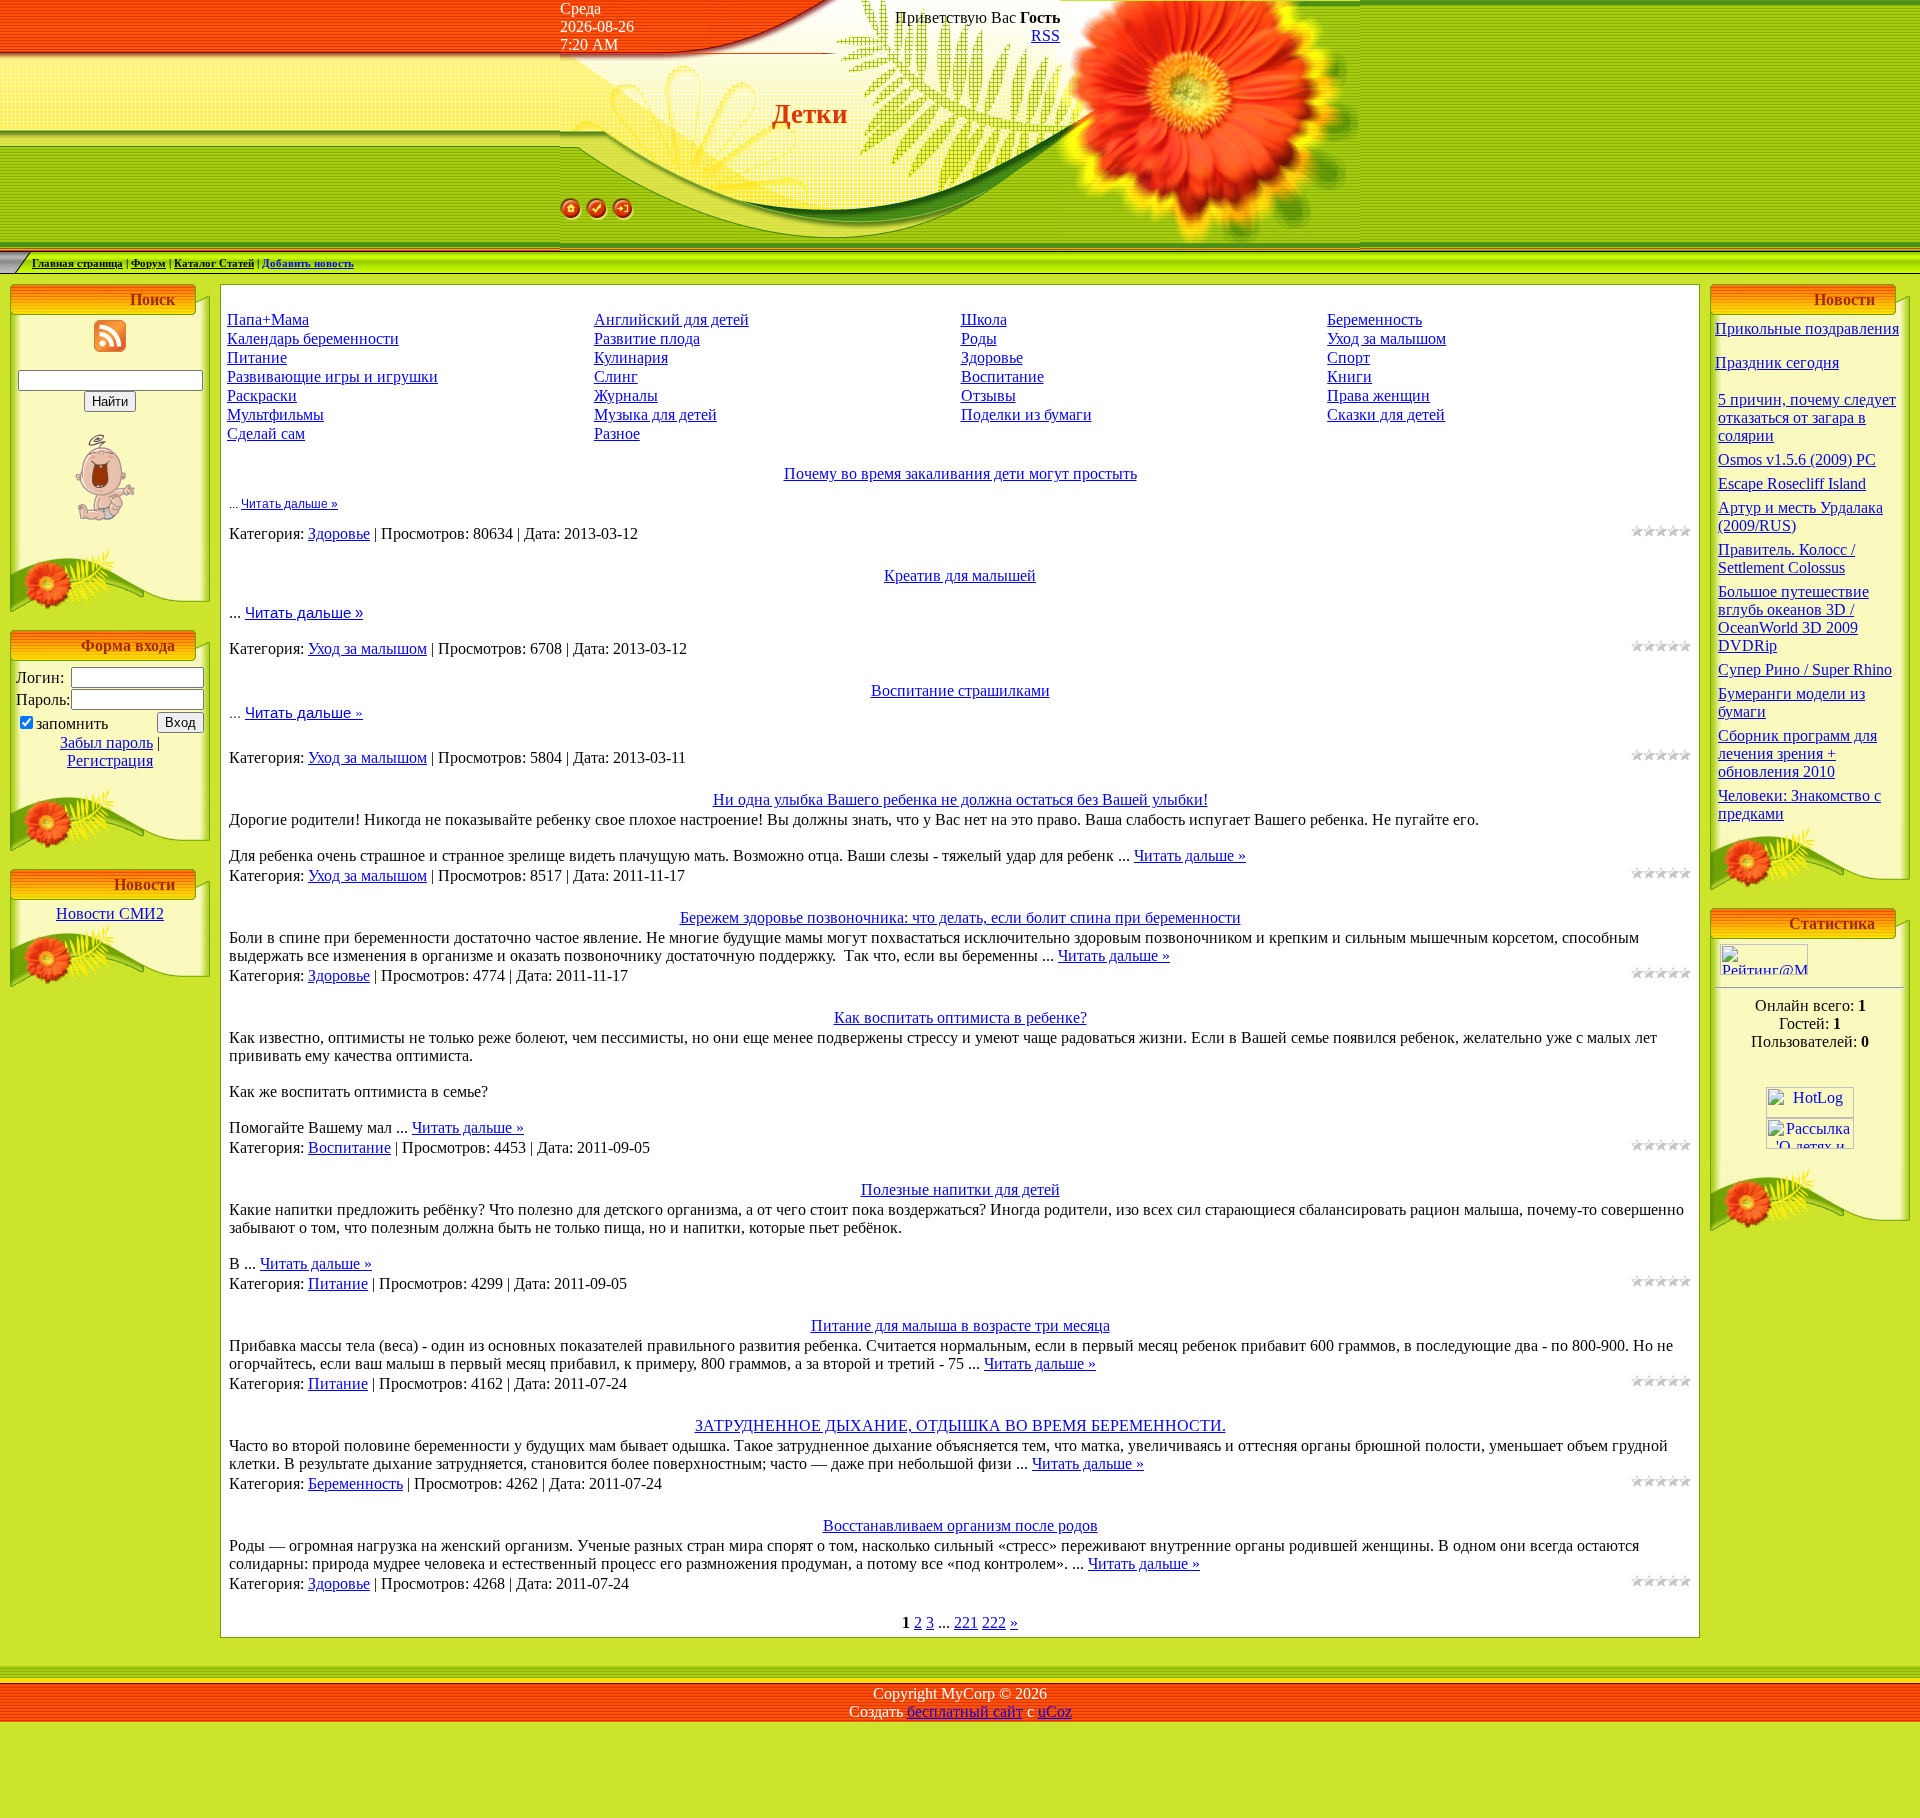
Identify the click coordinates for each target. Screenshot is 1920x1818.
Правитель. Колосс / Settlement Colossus (1786, 558)
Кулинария (631, 357)
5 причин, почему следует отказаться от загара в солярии (1807, 417)
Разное (617, 433)
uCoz (1055, 1711)
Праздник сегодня (1777, 362)
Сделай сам (266, 433)
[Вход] (623, 214)
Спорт (1348, 357)
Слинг (616, 376)
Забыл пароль (106, 742)
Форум (148, 263)
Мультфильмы (275, 414)
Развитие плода (647, 338)
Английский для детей (671, 319)
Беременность (1374, 319)
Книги (1349, 376)
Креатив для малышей (960, 575)
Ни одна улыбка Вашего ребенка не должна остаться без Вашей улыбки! (960, 799)
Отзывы (988, 395)
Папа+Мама (268, 319)
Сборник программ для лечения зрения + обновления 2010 (1797, 753)
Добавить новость (308, 263)
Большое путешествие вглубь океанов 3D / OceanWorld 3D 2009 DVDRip (1793, 618)
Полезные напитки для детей (960, 1189)
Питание (257, 357)
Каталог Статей (214, 263)
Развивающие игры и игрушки (332, 376)
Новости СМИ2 (110, 913)
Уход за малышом (1386, 338)
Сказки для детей (1386, 414)
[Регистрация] (597, 214)
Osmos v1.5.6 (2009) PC (1797, 459)
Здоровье (992, 357)
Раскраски (262, 395)
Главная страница (77, 263)
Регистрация (110, 760)
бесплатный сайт (965, 1711)
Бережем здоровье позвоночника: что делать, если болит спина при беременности (960, 917)
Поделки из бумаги (1026, 414)
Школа (984, 319)
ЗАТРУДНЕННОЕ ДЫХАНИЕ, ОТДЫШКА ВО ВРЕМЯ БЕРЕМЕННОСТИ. (960, 1425)
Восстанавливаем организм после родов (960, 1525)
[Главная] (571, 214)
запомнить (72, 723)
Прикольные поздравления (1807, 328)
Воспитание (1002, 376)
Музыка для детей (655, 414)
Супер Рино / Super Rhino (1805, 669)
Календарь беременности (313, 338)
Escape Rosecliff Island (1792, 483)
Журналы (626, 395)
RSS (1045, 35)
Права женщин (1378, 395)
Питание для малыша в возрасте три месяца (960, 1325)
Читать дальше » (289, 504)
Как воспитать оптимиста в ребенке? (960, 1017)
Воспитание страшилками (960, 690)
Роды (979, 338)
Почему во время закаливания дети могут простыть (960, 473)
